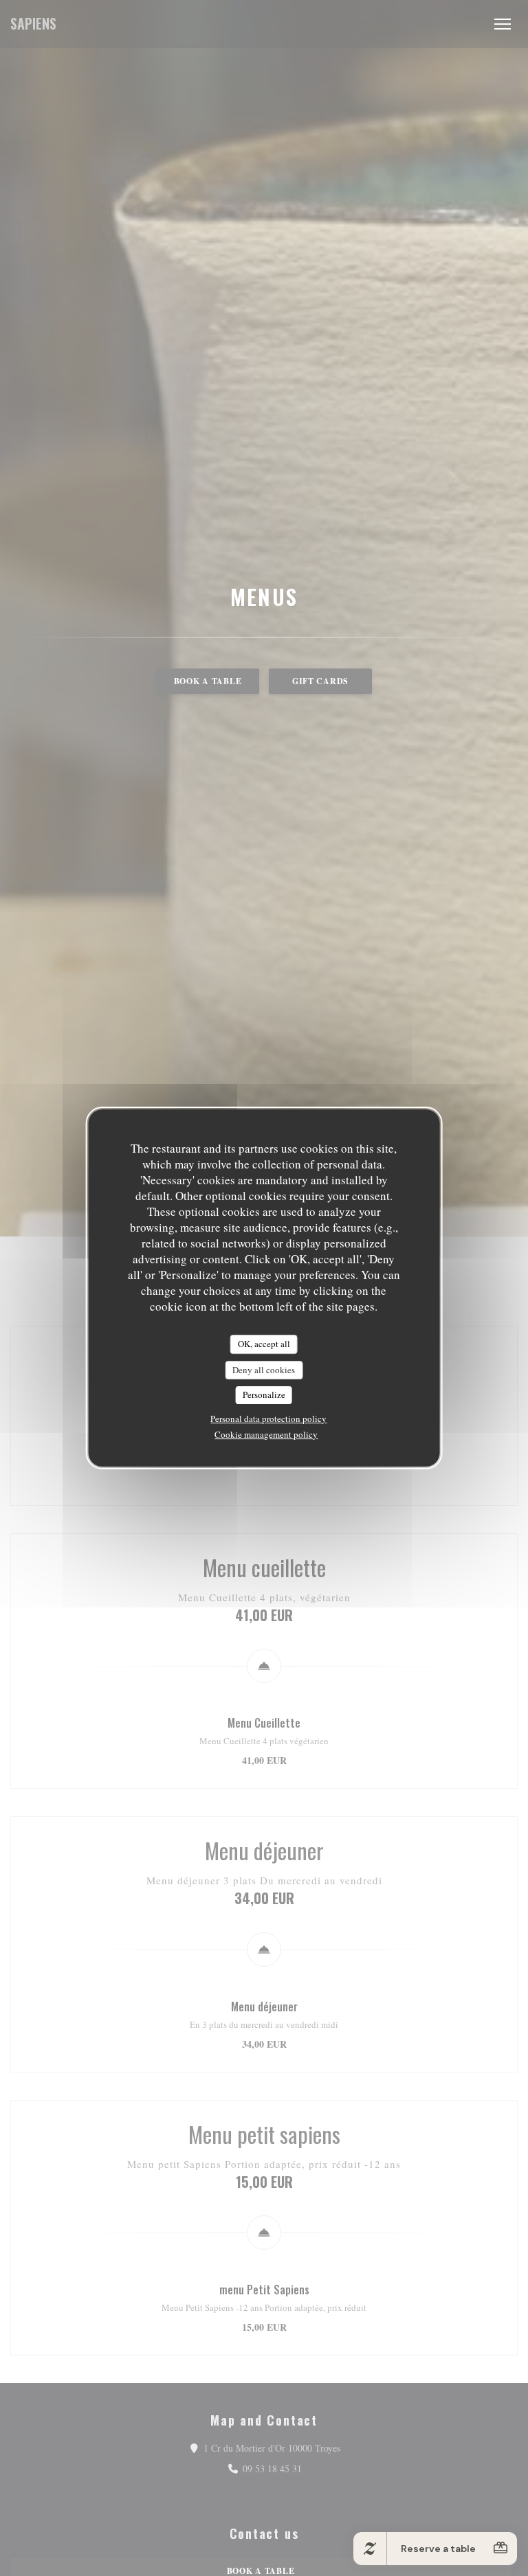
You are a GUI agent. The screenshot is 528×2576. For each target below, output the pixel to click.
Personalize (264, 1394)
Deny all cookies (264, 1370)
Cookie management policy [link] (266, 1434)
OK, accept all (264, 1344)
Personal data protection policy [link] (268, 1419)
